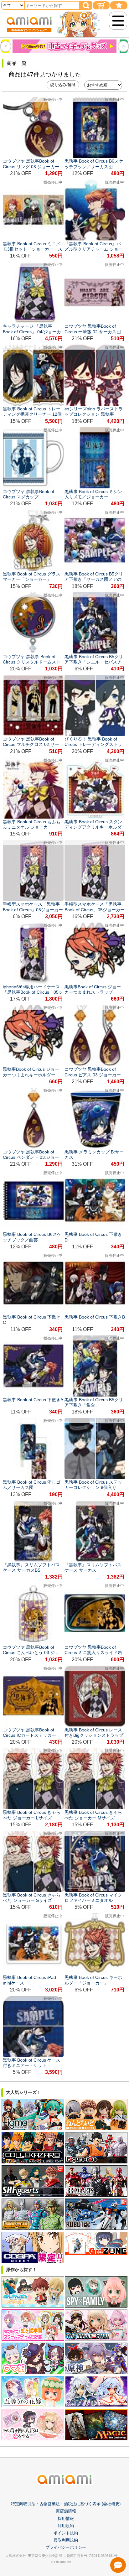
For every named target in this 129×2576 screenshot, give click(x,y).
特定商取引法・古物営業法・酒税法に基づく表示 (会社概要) (66, 2504)
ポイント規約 (66, 2533)
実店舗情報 (66, 2511)
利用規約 (66, 2526)
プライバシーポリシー (66, 2547)
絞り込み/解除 (63, 85)
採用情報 (66, 2519)
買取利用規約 (66, 2540)
